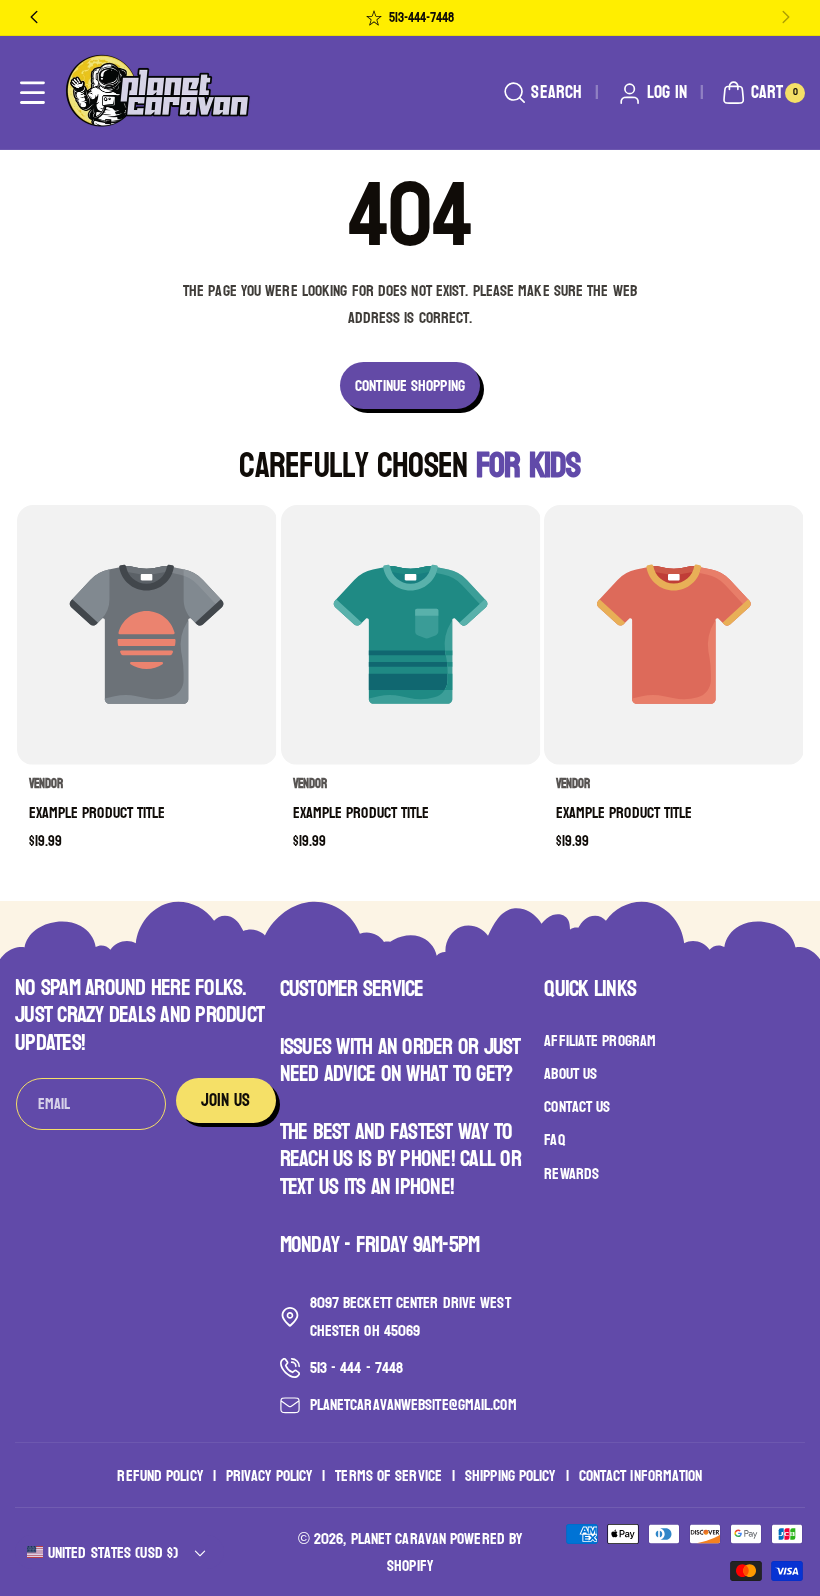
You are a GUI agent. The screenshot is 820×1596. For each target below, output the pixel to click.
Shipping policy (510, 1475)
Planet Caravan (398, 1538)
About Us (570, 1073)
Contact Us (577, 1106)
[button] (32, 93)
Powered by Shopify (454, 1552)
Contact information (641, 1475)
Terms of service (388, 1475)
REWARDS (571, 1173)
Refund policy (159, 1475)
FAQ (554, 1139)
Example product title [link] (97, 813)
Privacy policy (269, 1475)
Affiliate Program (600, 1041)
